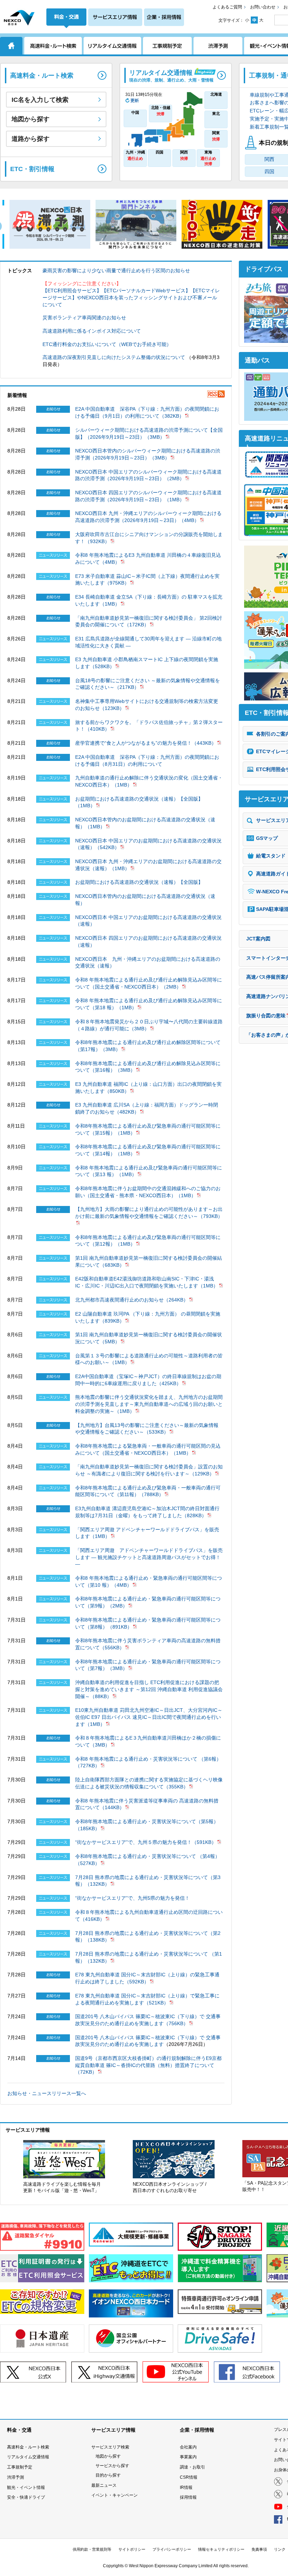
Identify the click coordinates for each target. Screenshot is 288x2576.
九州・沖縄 (135, 155)
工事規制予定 (20, 2467)
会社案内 (188, 2447)
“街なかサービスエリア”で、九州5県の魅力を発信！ (132, 1898)
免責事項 (259, 2549)
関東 (216, 136)
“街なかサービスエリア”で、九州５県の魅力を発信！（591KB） (146, 1842)
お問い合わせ (263, 7)
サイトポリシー (132, 2549)
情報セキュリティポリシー (221, 2549)
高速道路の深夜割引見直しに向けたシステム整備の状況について (114, 357)
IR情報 (186, 2487)
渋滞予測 (15, 2477)
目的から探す (108, 2475)
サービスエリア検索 (110, 2447)
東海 (208, 158)
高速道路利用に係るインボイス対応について (92, 331)
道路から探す (31, 139)
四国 (159, 152)
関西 (184, 155)
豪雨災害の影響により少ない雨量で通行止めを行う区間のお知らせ (116, 270)
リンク (280, 2549)
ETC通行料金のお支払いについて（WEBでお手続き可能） (107, 344)
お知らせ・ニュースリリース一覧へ (47, 2093)
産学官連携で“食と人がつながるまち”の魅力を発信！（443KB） (146, 743)
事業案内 (188, 2457)
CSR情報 (189, 2477)
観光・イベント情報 (26, 2487)
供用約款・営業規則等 (92, 2549)
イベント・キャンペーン (114, 2495)
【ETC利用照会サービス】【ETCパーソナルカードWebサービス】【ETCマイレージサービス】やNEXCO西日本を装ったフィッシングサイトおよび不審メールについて (131, 297)
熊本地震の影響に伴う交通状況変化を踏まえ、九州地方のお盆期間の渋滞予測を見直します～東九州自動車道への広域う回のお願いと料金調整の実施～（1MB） (149, 1404)
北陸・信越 (161, 111)
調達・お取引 (192, 2467)
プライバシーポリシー (172, 2549)
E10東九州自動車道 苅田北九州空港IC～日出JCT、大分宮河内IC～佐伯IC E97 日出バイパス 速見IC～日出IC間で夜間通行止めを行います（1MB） (149, 1717)
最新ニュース (104, 2485)
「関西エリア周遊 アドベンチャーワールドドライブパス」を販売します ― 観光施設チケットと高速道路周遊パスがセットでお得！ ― (149, 1557)
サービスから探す (112, 2466)
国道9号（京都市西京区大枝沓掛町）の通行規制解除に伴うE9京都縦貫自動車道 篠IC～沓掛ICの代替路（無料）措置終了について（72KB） (148, 2065)
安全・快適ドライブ (26, 2497)
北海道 (216, 94)
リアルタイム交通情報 (28, 2457)
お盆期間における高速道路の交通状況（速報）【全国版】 (139, 882)
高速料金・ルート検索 (28, 2447)
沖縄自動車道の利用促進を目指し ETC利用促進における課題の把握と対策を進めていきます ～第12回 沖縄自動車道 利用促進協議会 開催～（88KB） (149, 1689)
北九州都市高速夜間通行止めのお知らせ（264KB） (132, 1300)
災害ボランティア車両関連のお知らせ (84, 318)
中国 (135, 112)
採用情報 (188, 2497)
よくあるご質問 (227, 7)
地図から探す (31, 119)
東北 (216, 113)
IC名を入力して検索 (40, 100)
